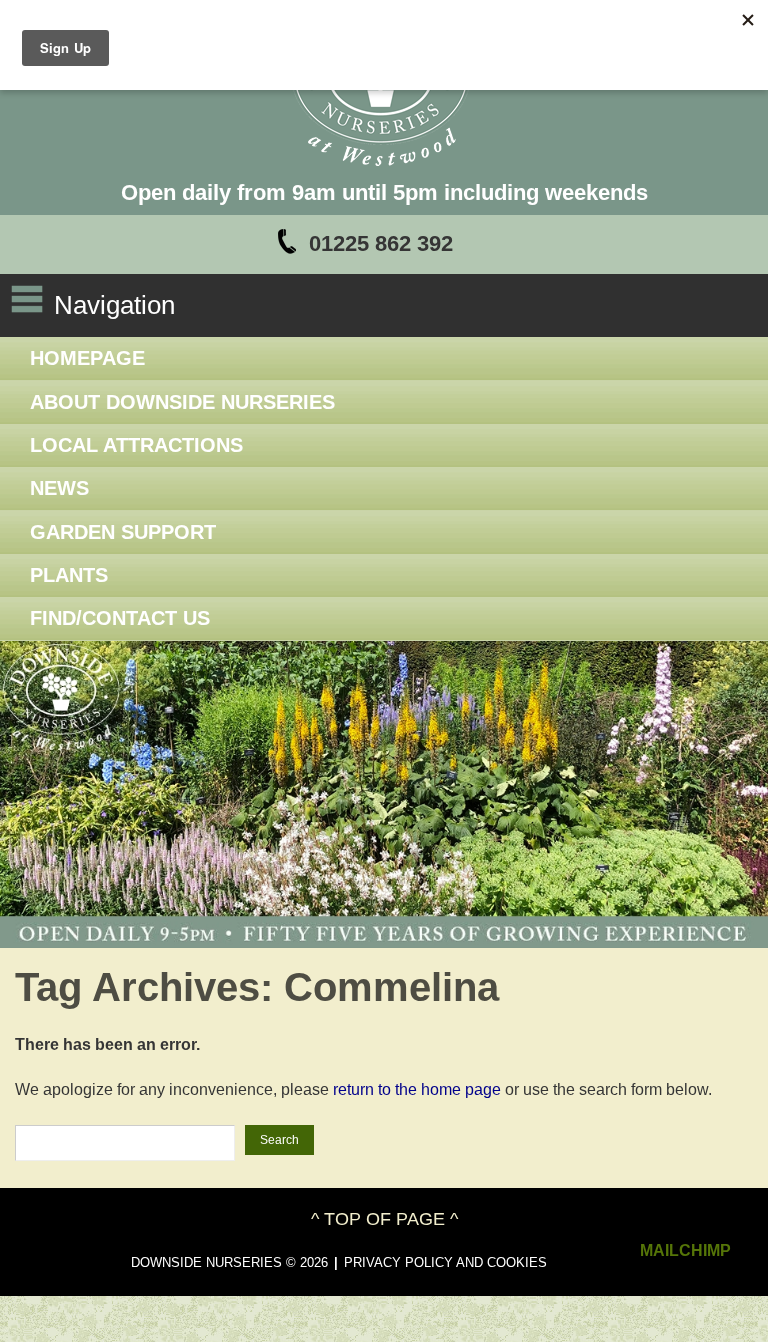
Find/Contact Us (120, 618)
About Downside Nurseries (182, 402)
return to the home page (417, 1089)
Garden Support (123, 532)
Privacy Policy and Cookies (445, 1262)
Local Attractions (136, 445)
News (59, 488)
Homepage (87, 358)
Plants (69, 575)
